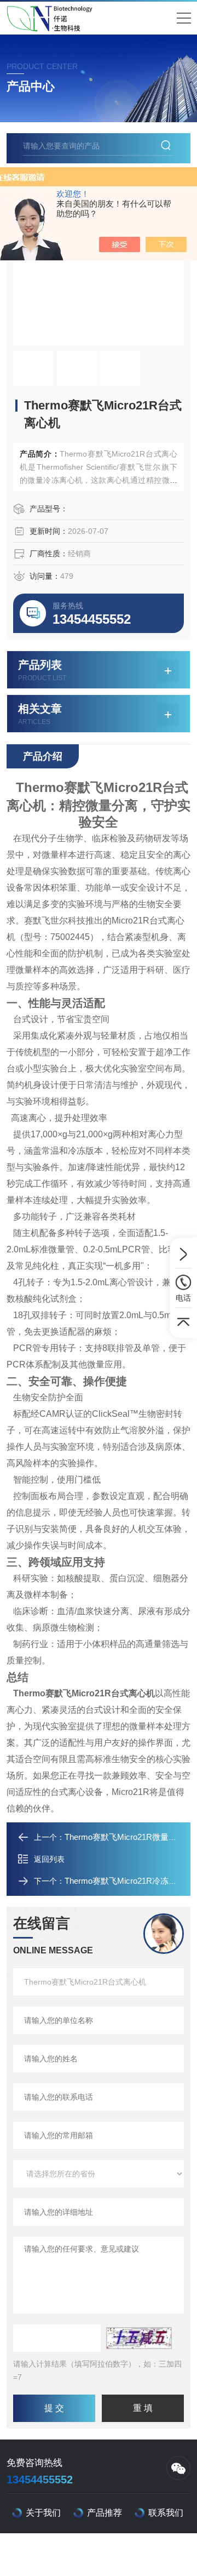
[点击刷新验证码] (139, 2338)
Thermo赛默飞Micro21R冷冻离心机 (129, 1881)
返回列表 (49, 1859)
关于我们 (43, 2513)
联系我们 (166, 2513)
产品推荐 (105, 2513)
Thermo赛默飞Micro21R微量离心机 (129, 1837)
